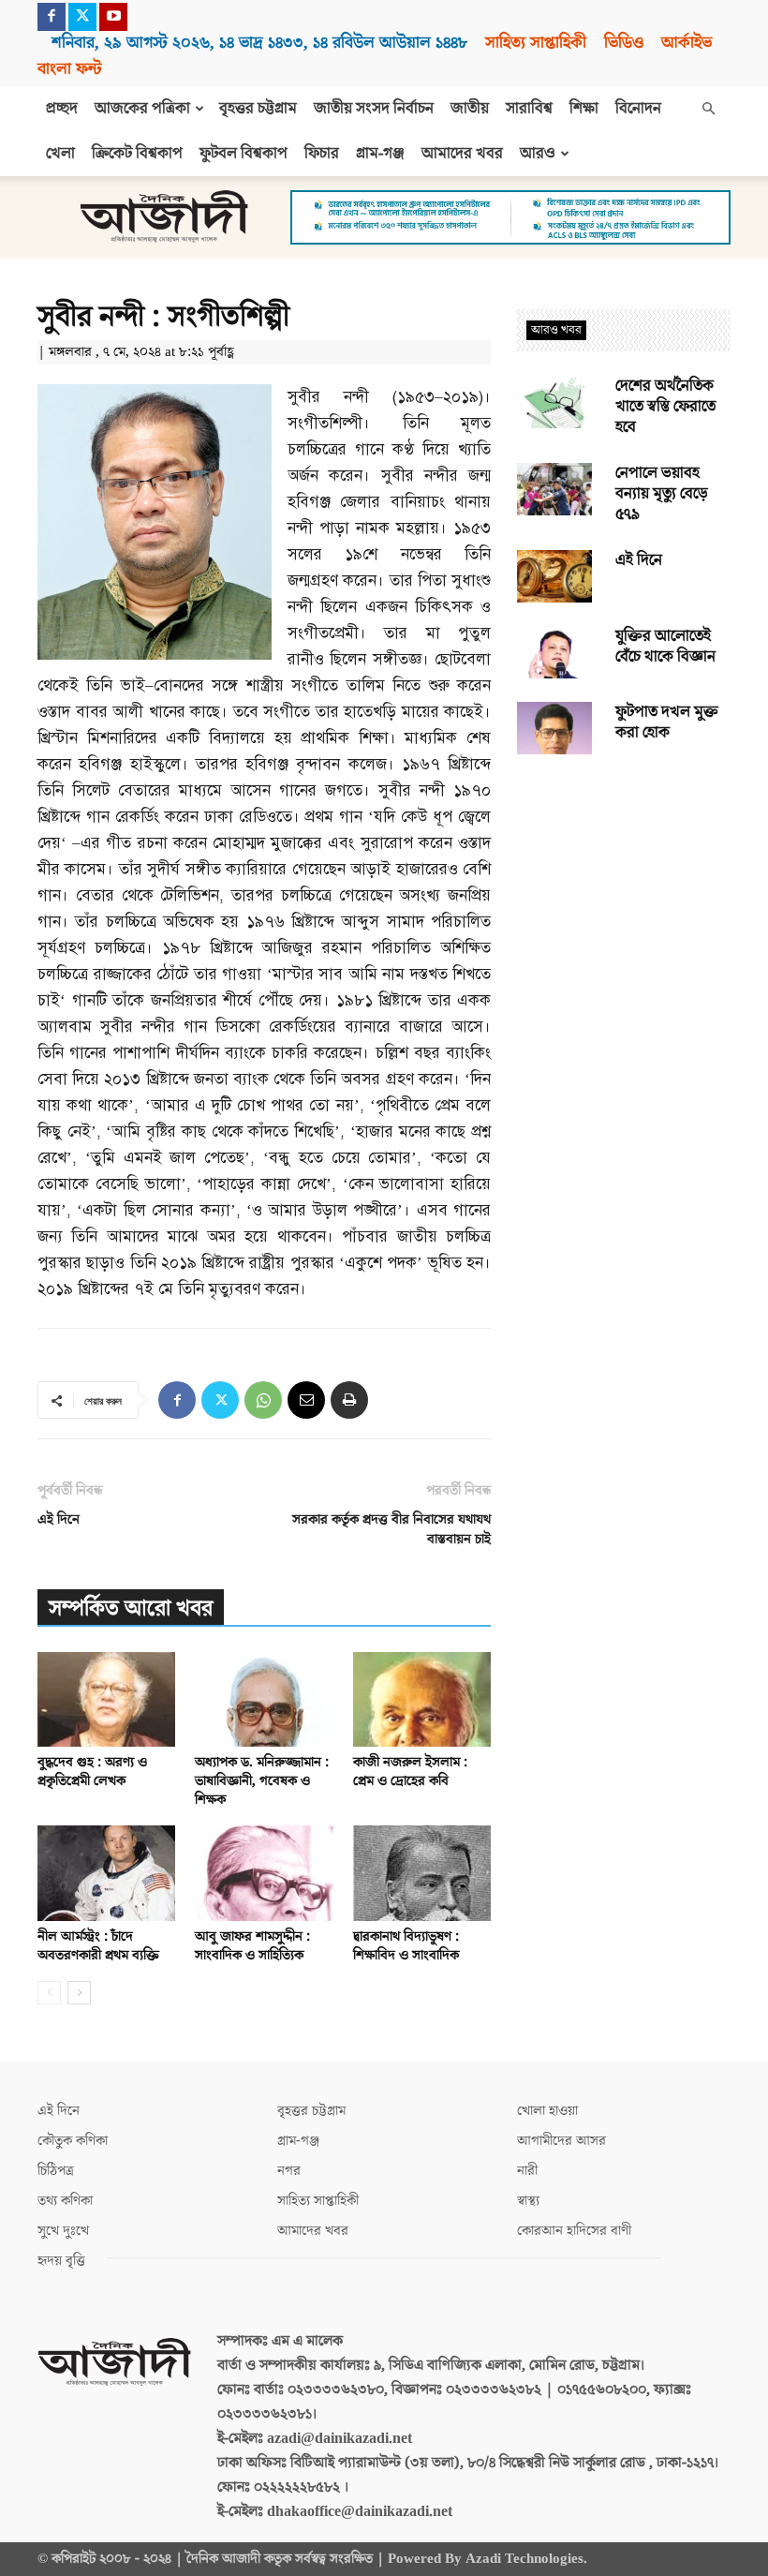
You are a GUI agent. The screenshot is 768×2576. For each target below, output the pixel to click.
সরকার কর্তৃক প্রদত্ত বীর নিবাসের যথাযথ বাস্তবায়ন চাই (391, 1529)
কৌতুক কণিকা (73, 2141)
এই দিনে (59, 1519)
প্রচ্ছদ (62, 109)
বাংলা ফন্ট (69, 69)
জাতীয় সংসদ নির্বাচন (374, 109)
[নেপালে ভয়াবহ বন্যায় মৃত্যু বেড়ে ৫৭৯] (554, 489)
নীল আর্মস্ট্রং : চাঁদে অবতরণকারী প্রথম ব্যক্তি (98, 1946)
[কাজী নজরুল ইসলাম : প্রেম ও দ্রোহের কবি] (422, 1699)
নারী (527, 2171)
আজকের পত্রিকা (142, 109)
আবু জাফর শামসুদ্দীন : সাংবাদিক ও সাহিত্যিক (252, 1946)
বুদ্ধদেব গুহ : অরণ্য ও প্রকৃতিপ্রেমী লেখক (92, 1772)
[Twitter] (82, 17)
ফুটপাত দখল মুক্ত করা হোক (667, 722)
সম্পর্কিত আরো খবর (131, 1608)
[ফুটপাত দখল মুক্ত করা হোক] (554, 728)
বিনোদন (638, 109)
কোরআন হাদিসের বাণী (574, 2231)
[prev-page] (49, 1993)
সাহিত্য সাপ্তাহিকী (536, 43)
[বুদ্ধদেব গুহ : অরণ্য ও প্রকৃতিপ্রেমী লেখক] (106, 1699)
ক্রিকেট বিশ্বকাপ (137, 154)
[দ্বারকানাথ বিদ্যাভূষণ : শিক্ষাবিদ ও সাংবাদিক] (422, 1873)
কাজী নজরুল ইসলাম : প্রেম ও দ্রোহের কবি (410, 1772)
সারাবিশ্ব (529, 109)
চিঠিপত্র (56, 2171)
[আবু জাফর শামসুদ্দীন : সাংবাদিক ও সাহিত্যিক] (264, 1873)
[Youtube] (113, 17)
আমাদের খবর (462, 154)
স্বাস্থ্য (528, 2201)
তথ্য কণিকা (65, 2201)
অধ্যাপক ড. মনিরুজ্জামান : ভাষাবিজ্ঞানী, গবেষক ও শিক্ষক (262, 1781)
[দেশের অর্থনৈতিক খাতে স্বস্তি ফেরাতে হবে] (554, 402)
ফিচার (322, 154)
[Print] (349, 1400)
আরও (538, 154)
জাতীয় (470, 109)
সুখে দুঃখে (63, 2231)
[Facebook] (52, 17)
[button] (708, 109)
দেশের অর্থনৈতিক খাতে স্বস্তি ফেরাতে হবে (665, 407)
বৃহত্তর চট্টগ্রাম (258, 109)
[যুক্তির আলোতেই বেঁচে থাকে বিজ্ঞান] (554, 652)
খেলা (60, 154)
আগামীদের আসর (561, 2141)
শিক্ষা (584, 109)
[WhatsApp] (263, 1400)
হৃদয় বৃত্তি (61, 2261)
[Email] (306, 1400)
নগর (289, 2171)
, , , (259, 43)
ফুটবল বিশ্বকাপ (244, 154)
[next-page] (79, 1993)
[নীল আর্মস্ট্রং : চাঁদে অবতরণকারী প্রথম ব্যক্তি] (106, 1873)
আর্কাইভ (687, 43)
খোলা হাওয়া (547, 2111)
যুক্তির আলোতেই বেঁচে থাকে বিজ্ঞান (665, 647)
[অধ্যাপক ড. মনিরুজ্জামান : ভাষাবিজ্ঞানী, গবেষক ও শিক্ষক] (264, 1699)
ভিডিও (624, 43)
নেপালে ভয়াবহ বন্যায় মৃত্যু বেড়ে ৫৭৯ (662, 494)
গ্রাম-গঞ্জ (380, 154)
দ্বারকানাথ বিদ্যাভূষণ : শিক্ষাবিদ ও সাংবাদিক (406, 1946)
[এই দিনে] (554, 576)
